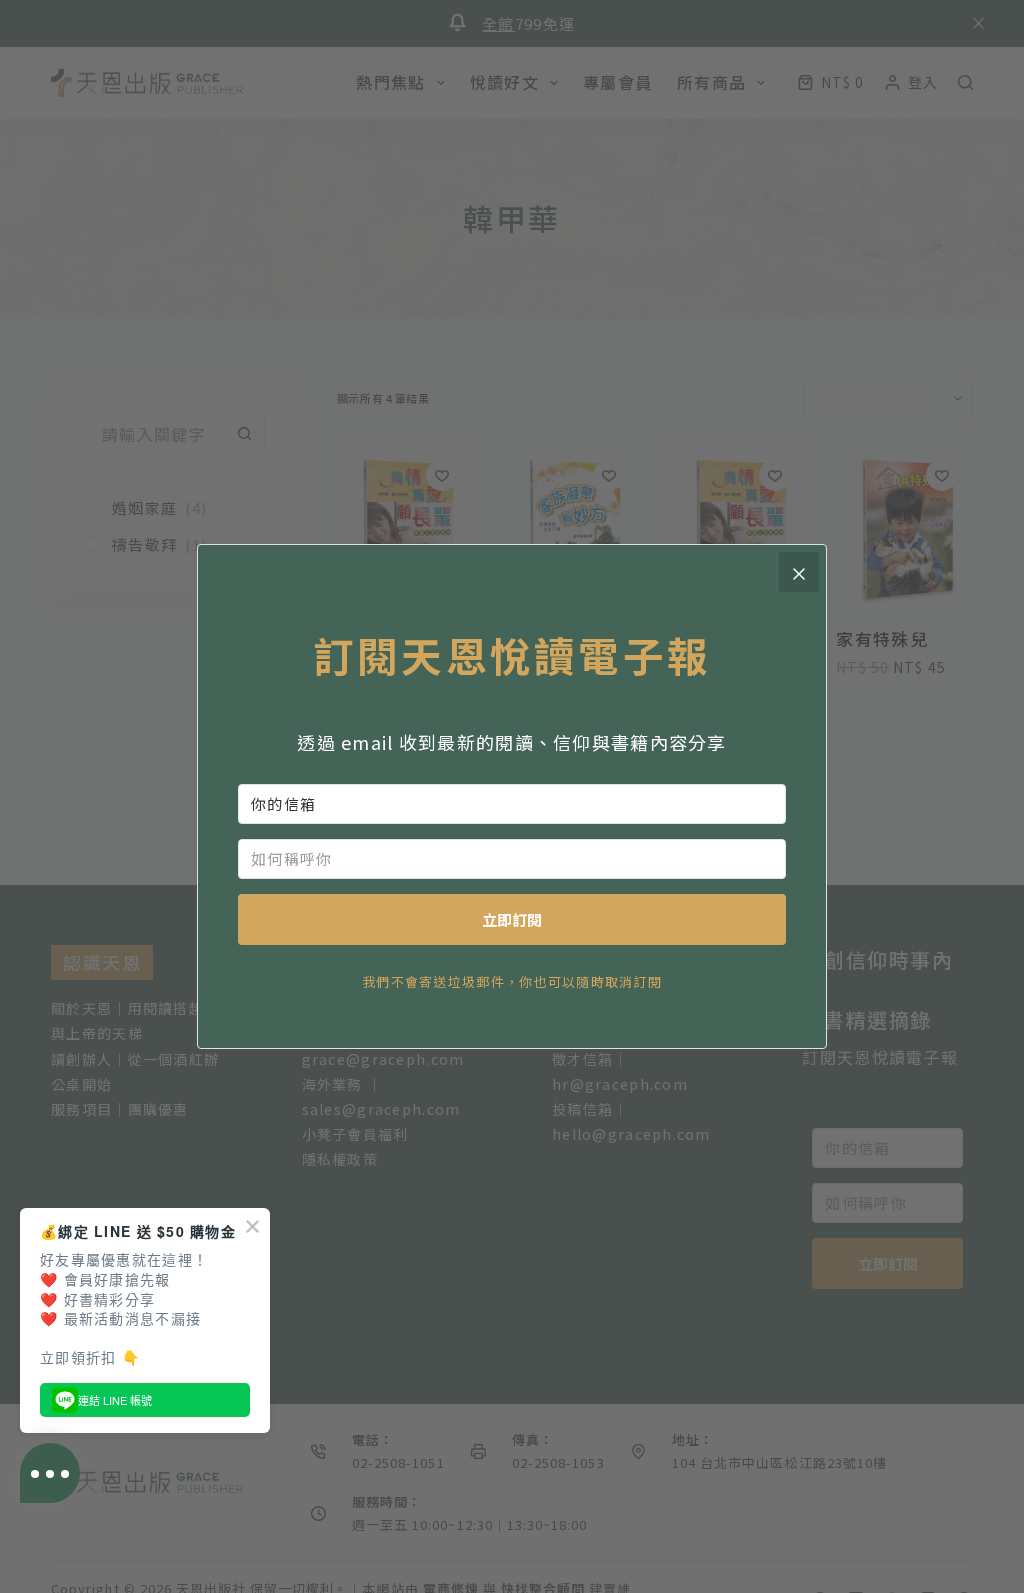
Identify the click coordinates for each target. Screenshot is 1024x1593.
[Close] (799, 572)
